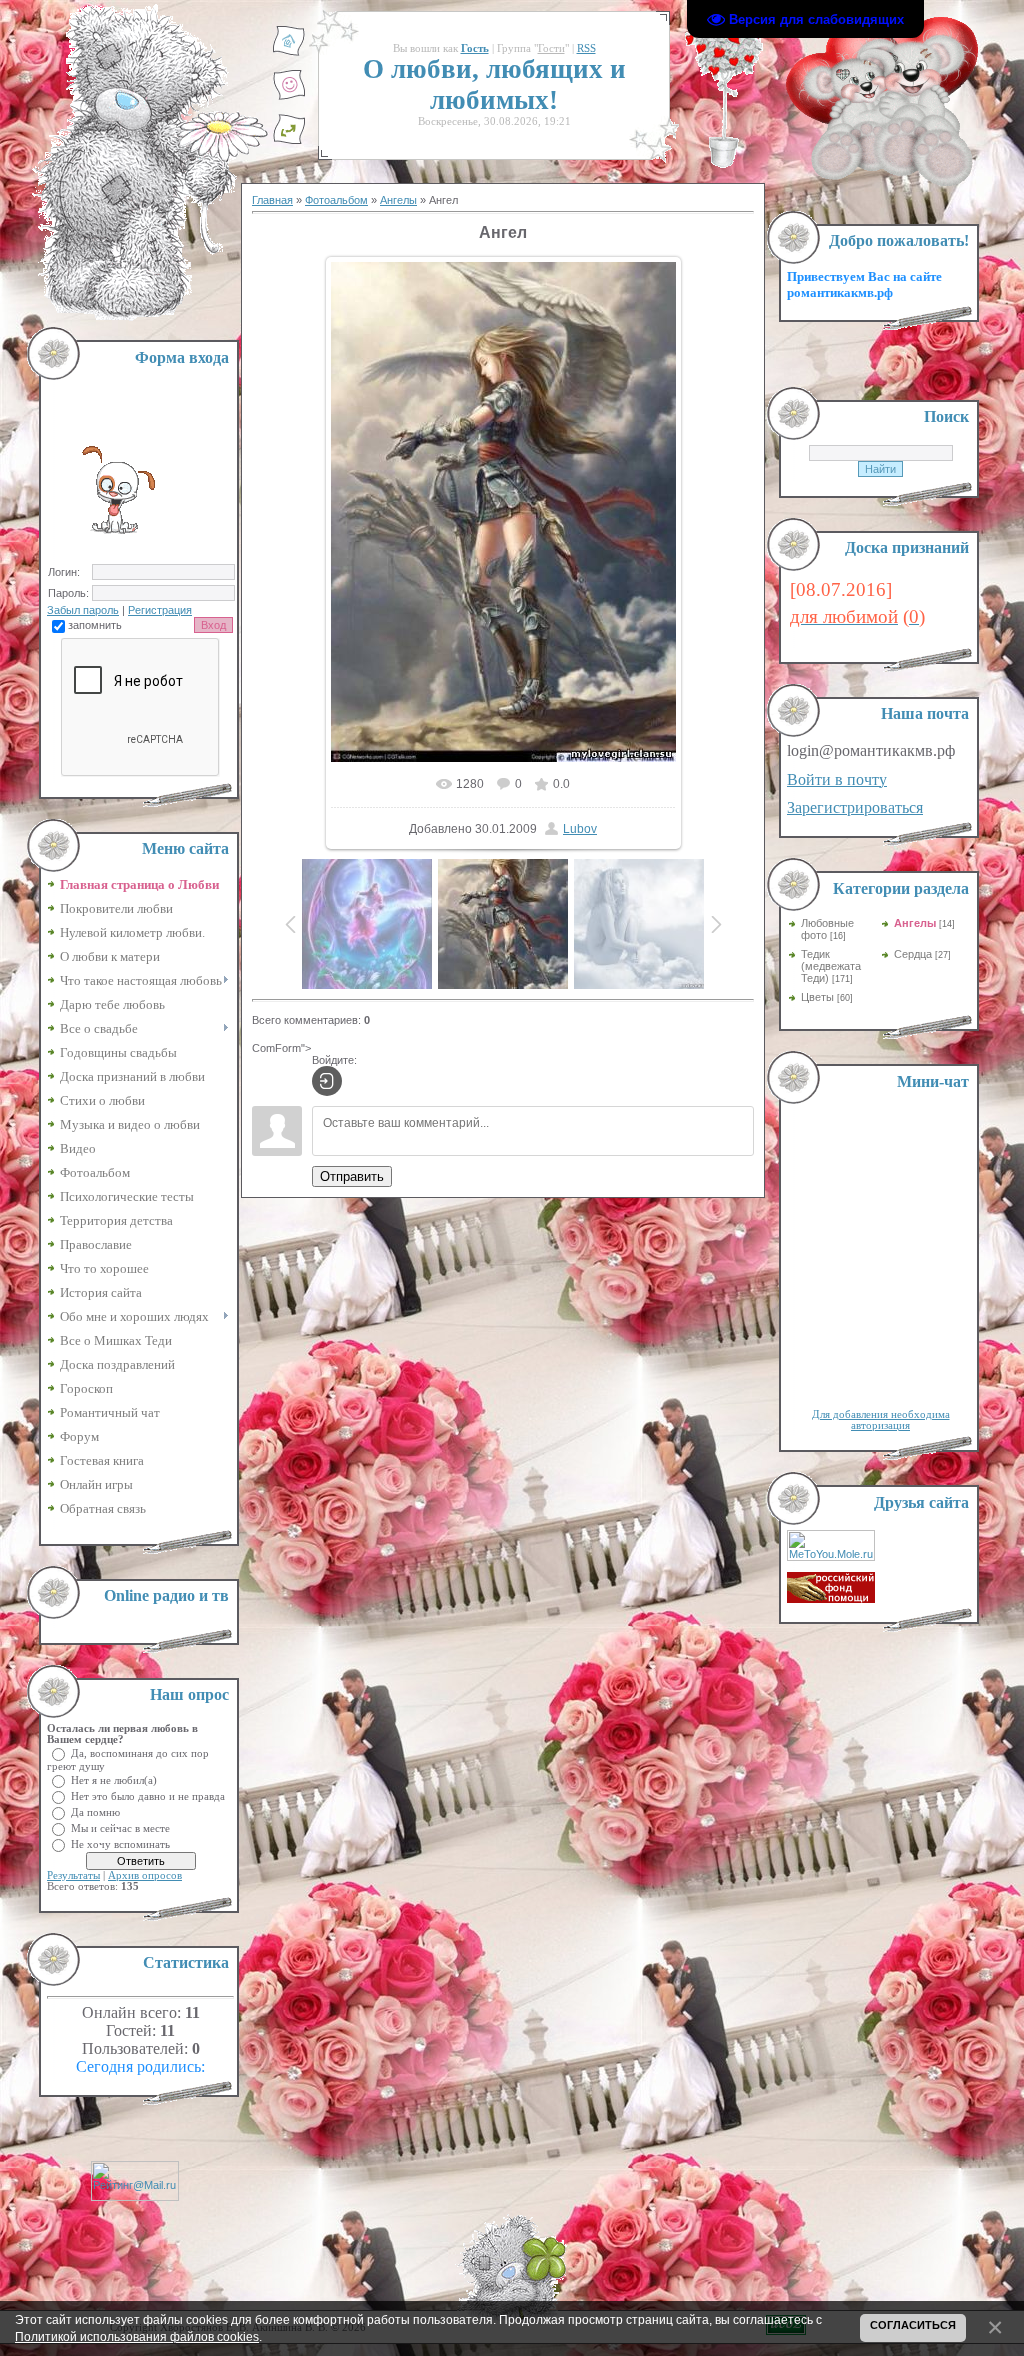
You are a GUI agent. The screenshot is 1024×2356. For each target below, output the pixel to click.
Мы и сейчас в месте (120, 1827)
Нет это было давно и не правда (148, 1795)
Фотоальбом (336, 200)
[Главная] (289, 53)
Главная (272, 200)
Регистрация (160, 610)
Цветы (817, 997)
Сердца (913, 954)
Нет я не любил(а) (114, 1779)
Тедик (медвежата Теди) (831, 966)
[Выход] (289, 141)
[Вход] (327, 1081)
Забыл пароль (83, 610)
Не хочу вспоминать (120, 1843)
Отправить (352, 1176)
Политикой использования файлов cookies (137, 2336)
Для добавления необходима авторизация (881, 1420)
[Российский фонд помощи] (831, 1599)
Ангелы (398, 200)
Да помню (95, 1811)
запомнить (95, 625)
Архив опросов (145, 1875)
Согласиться (913, 2325)
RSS (586, 48)
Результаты (73, 1875)
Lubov (580, 829)
